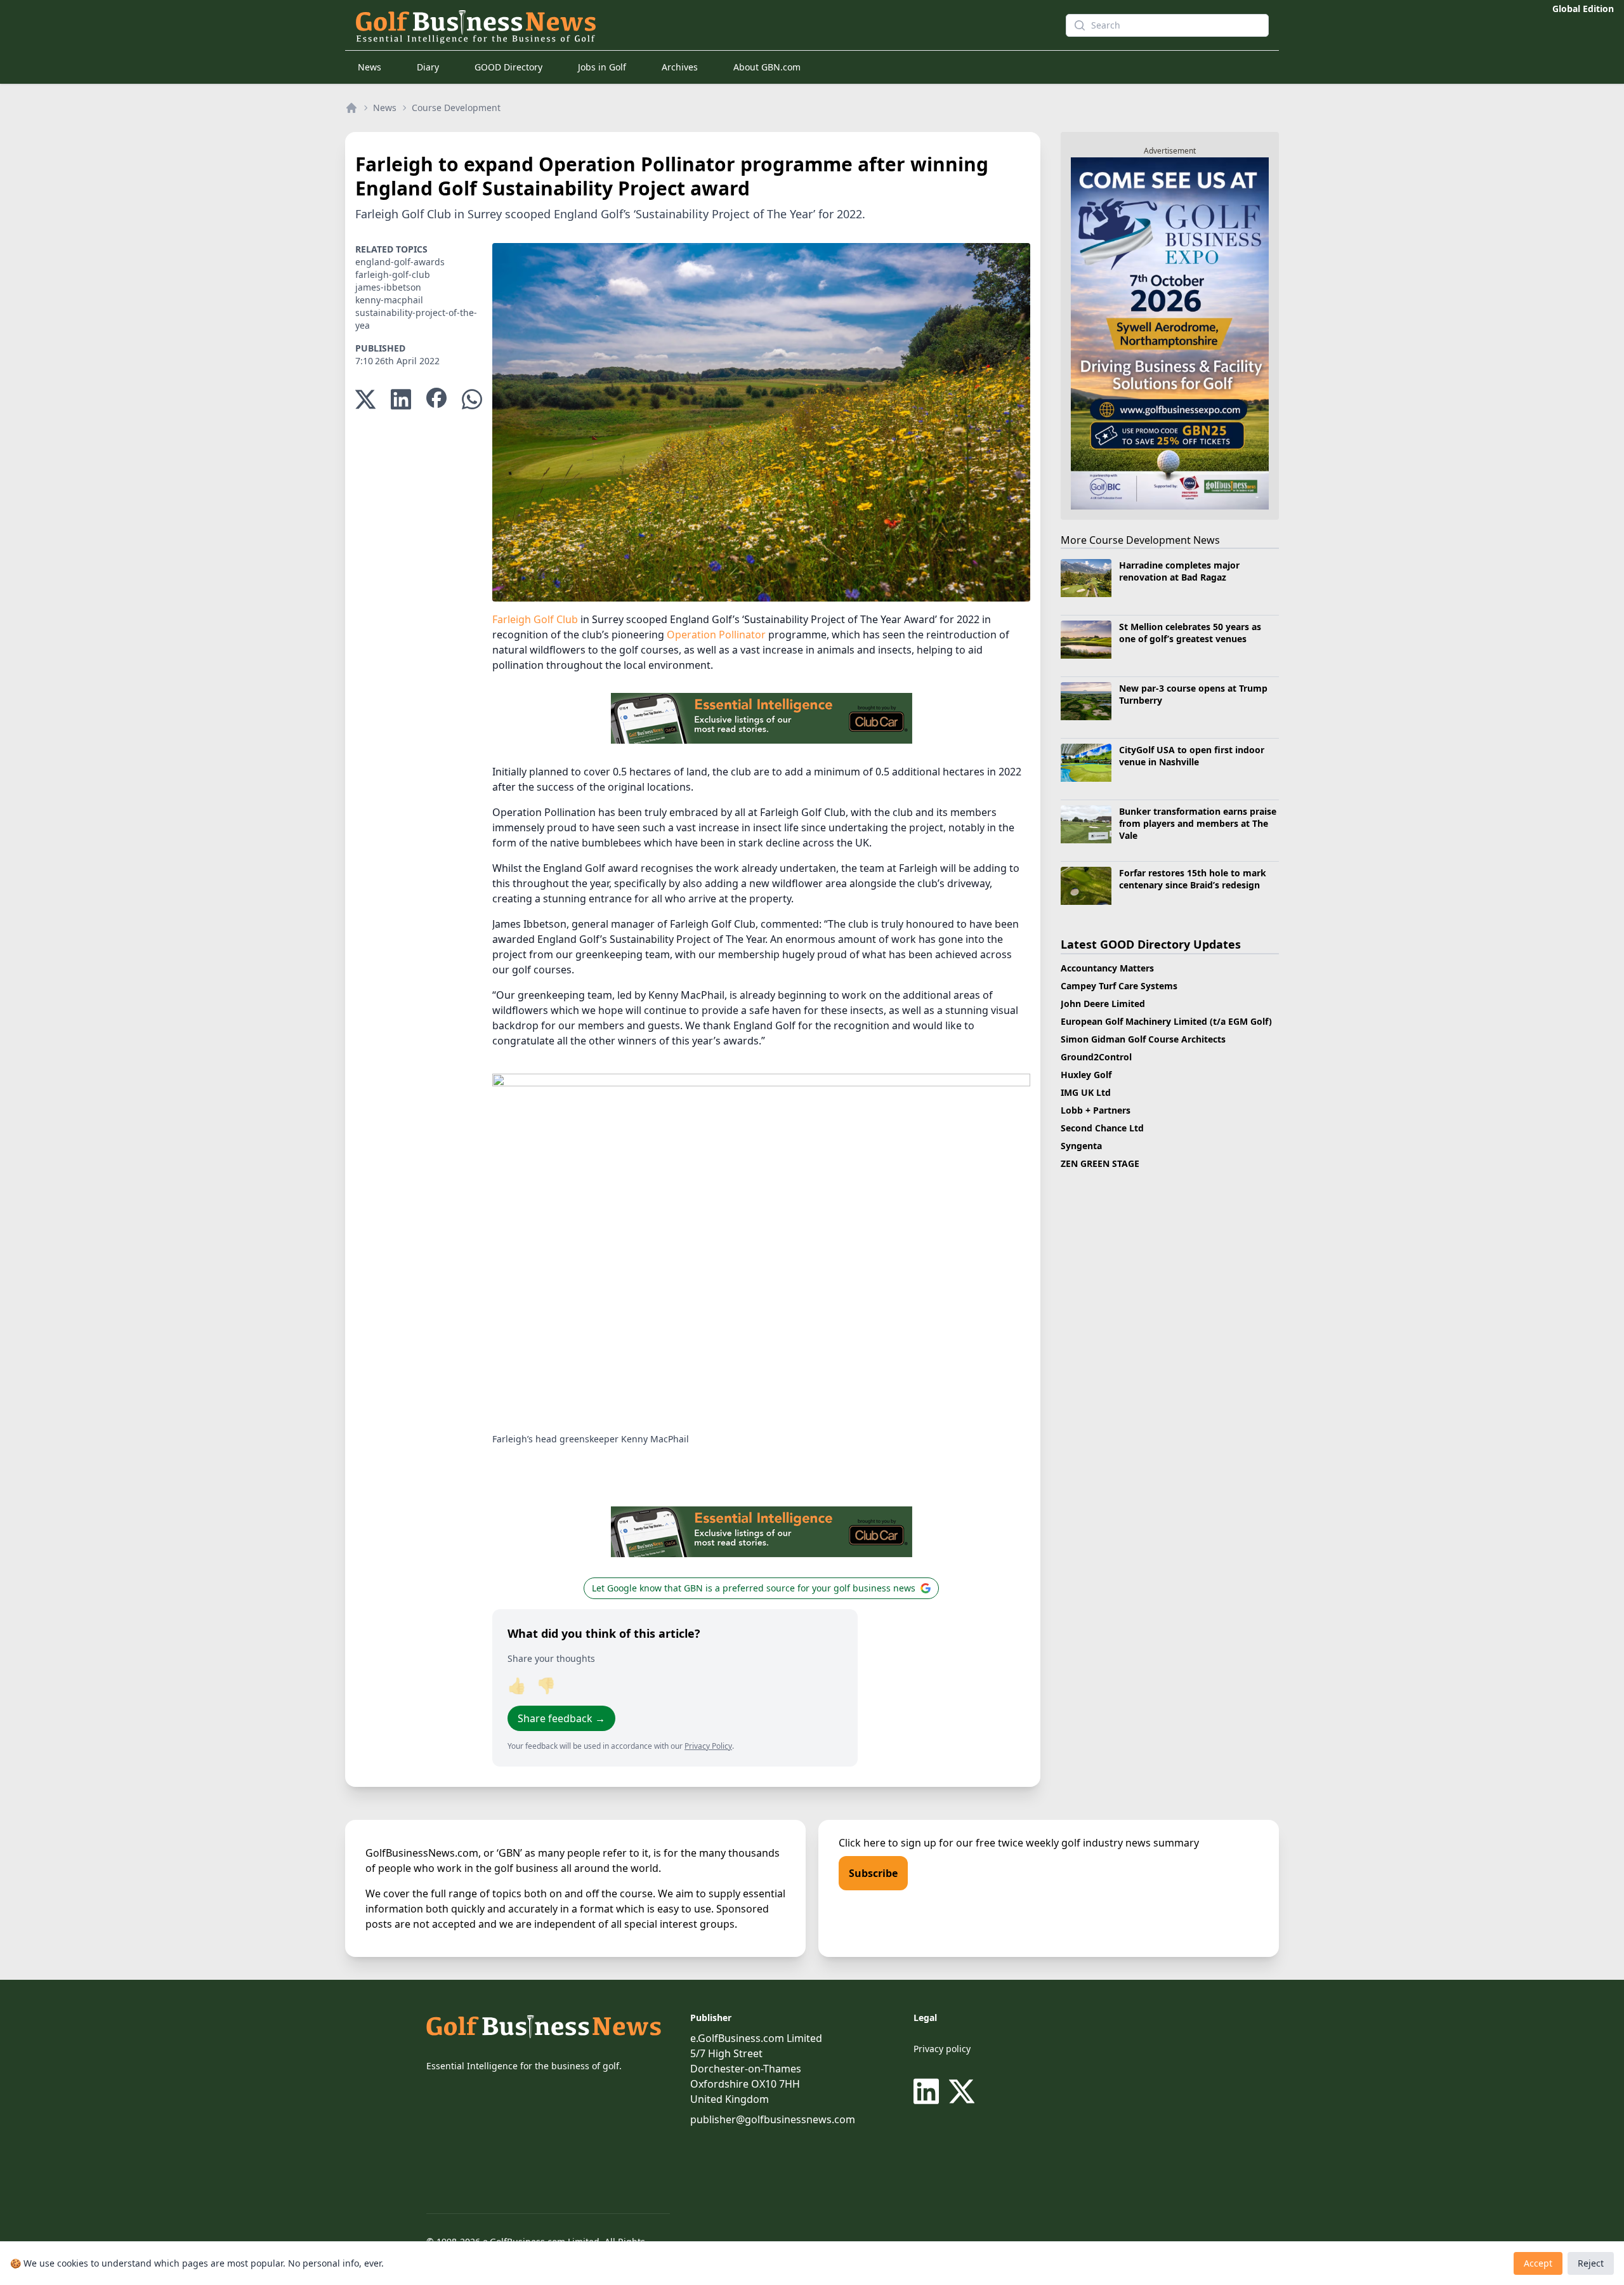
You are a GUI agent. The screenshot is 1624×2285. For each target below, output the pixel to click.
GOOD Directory (508, 67)
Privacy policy (942, 2049)
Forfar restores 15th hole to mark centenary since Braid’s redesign (1193, 879)
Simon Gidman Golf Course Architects (1143, 1039)
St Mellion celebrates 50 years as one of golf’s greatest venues (1190, 633)
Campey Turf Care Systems (1119, 986)
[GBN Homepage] (688, 25)
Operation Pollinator (716, 635)
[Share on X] (365, 399)
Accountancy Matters (1107, 968)
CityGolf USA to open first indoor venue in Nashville (1192, 756)
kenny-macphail (389, 300)
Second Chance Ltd (1102, 1128)
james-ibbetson (388, 287)
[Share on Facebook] (436, 399)
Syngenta (1081, 1146)
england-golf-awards (400, 262)
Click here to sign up (887, 1843)
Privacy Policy (708, 1746)
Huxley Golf (1086, 1075)
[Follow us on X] (962, 2091)
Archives (680, 67)
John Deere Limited (1103, 1004)
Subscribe (873, 1873)
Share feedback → (561, 1718)
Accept (1538, 2263)
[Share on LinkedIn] (401, 399)
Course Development (456, 108)
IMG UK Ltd (1086, 1092)
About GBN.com (767, 67)
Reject (1591, 2263)
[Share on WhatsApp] (472, 399)
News (370, 67)
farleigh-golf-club (393, 274)
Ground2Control (1096, 1057)
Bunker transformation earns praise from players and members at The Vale (1198, 824)
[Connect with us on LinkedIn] (929, 2091)
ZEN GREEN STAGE (1100, 1163)
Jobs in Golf (602, 67)
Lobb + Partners (1096, 1110)
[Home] (351, 108)
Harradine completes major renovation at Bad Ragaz (1179, 571)
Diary (428, 67)
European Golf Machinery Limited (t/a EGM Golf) (1166, 1021)
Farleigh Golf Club (535, 619)
